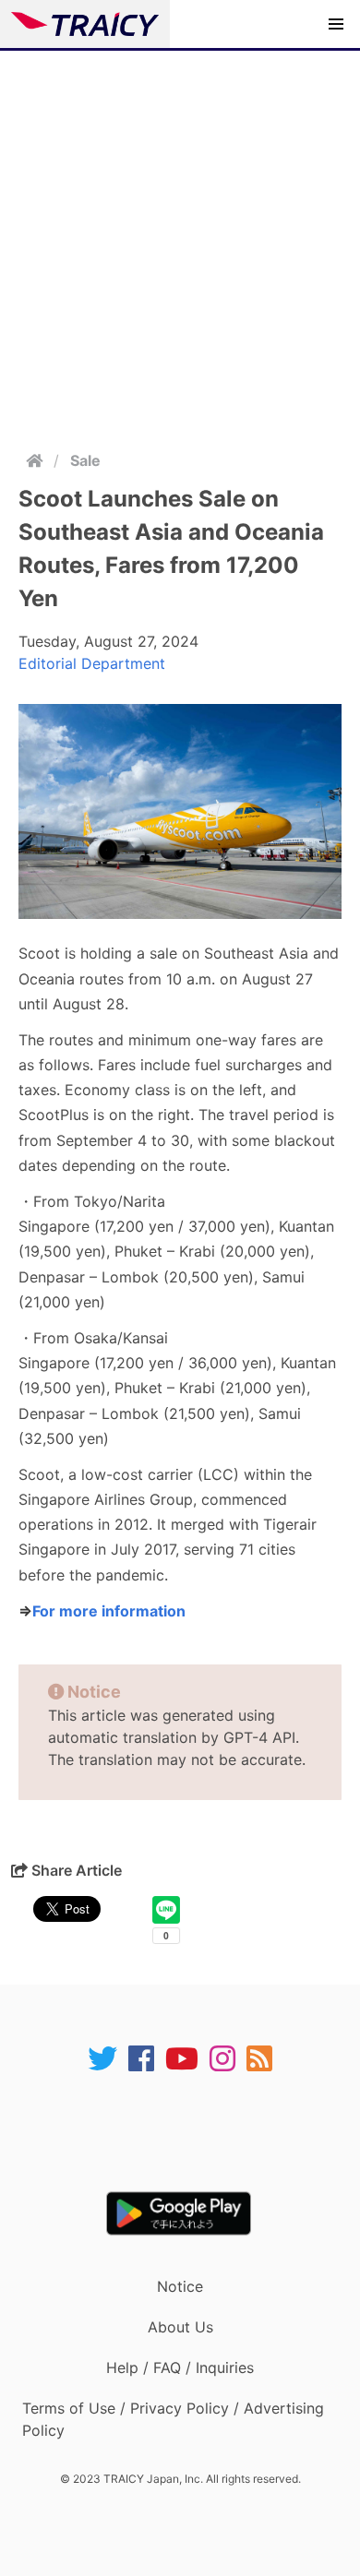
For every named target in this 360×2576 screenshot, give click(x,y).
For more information (109, 1611)
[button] (336, 24)
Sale (85, 460)
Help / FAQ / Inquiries (180, 2367)
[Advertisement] (180, 240)
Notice (180, 2286)
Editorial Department (92, 663)
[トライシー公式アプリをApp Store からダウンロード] (192, 2132)
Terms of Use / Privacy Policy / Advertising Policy (173, 2419)
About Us (180, 2327)
